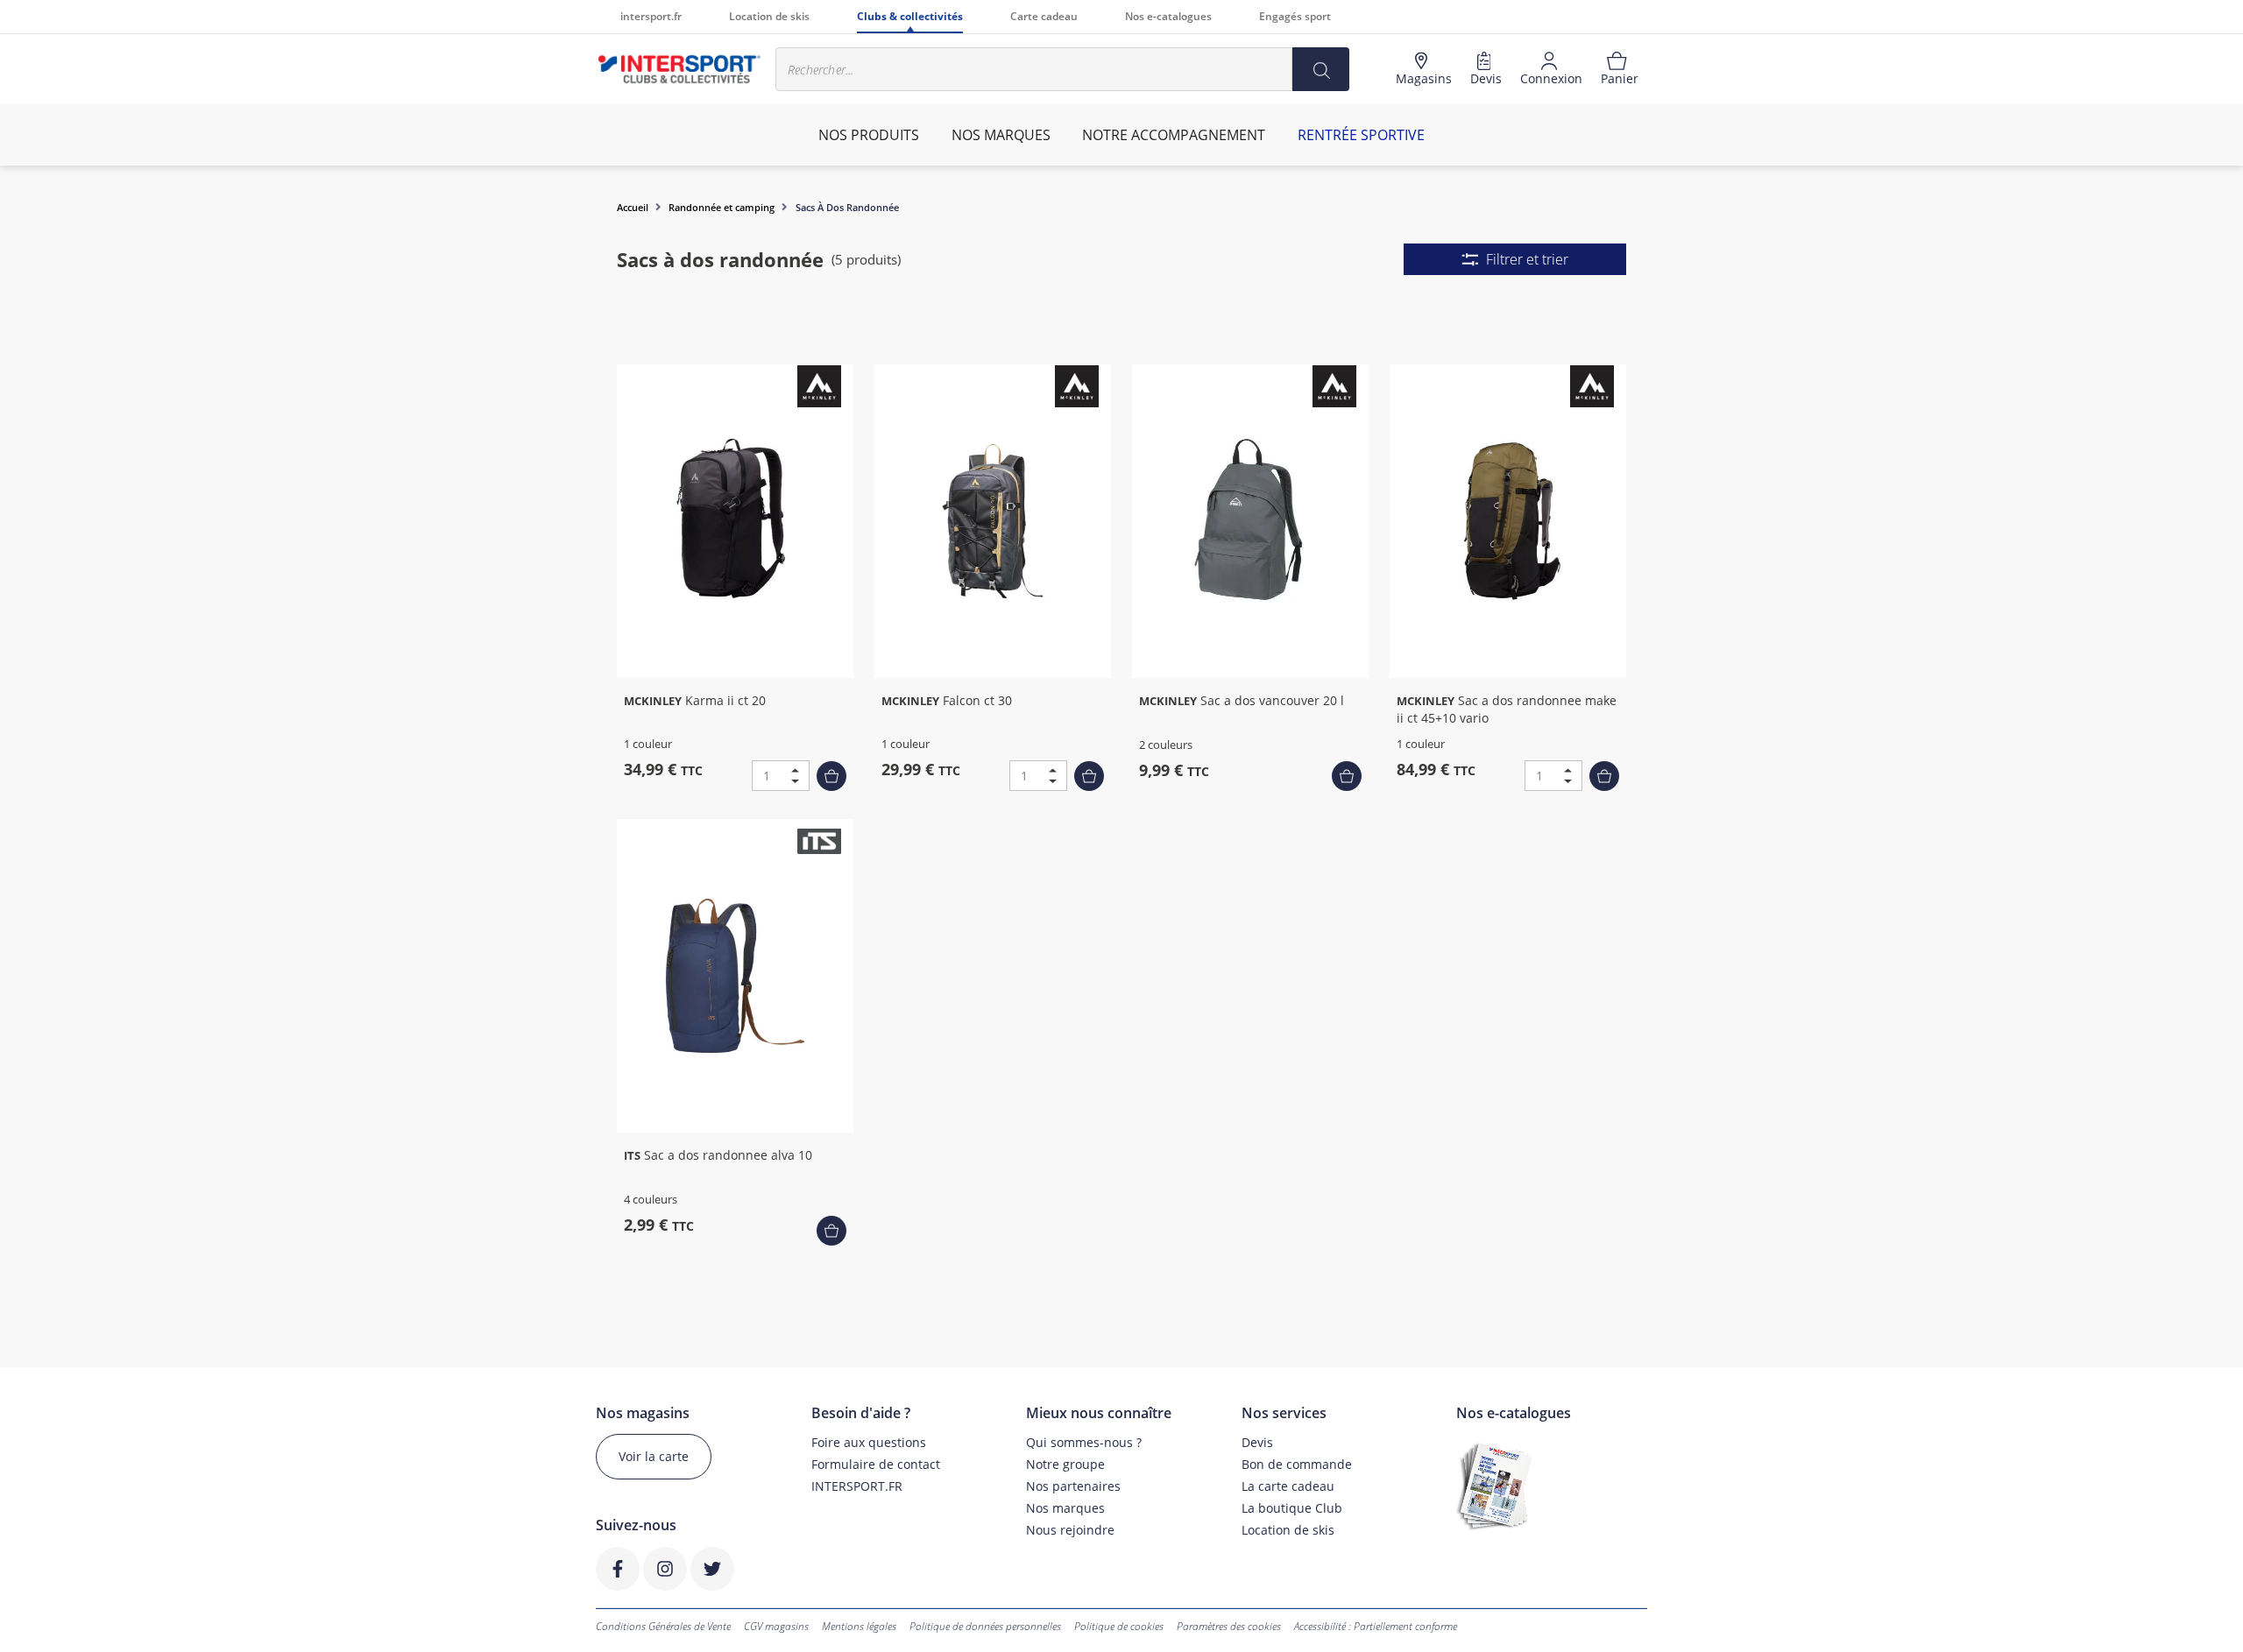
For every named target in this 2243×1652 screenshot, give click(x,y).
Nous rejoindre (1070, 1530)
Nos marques (1065, 1508)
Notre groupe (1065, 1464)
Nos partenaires (1073, 1486)
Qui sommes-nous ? (1084, 1442)
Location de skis (769, 16)
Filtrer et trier (1527, 259)
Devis (1257, 1442)
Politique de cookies (1119, 1626)
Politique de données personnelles (985, 1626)
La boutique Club (1292, 1508)
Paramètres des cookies (1229, 1626)
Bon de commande (1297, 1464)
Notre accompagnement (1174, 135)
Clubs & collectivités (910, 16)
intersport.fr (651, 16)
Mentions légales (859, 1626)
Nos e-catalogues (1168, 16)
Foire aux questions (869, 1442)
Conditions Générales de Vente (663, 1626)
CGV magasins (776, 1626)
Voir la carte (654, 1456)
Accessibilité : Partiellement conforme (1376, 1626)
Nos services (1284, 1413)
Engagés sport (1295, 16)
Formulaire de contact (876, 1464)
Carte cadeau (1044, 16)
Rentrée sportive (1361, 135)
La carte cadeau (1288, 1486)
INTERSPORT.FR (857, 1486)
